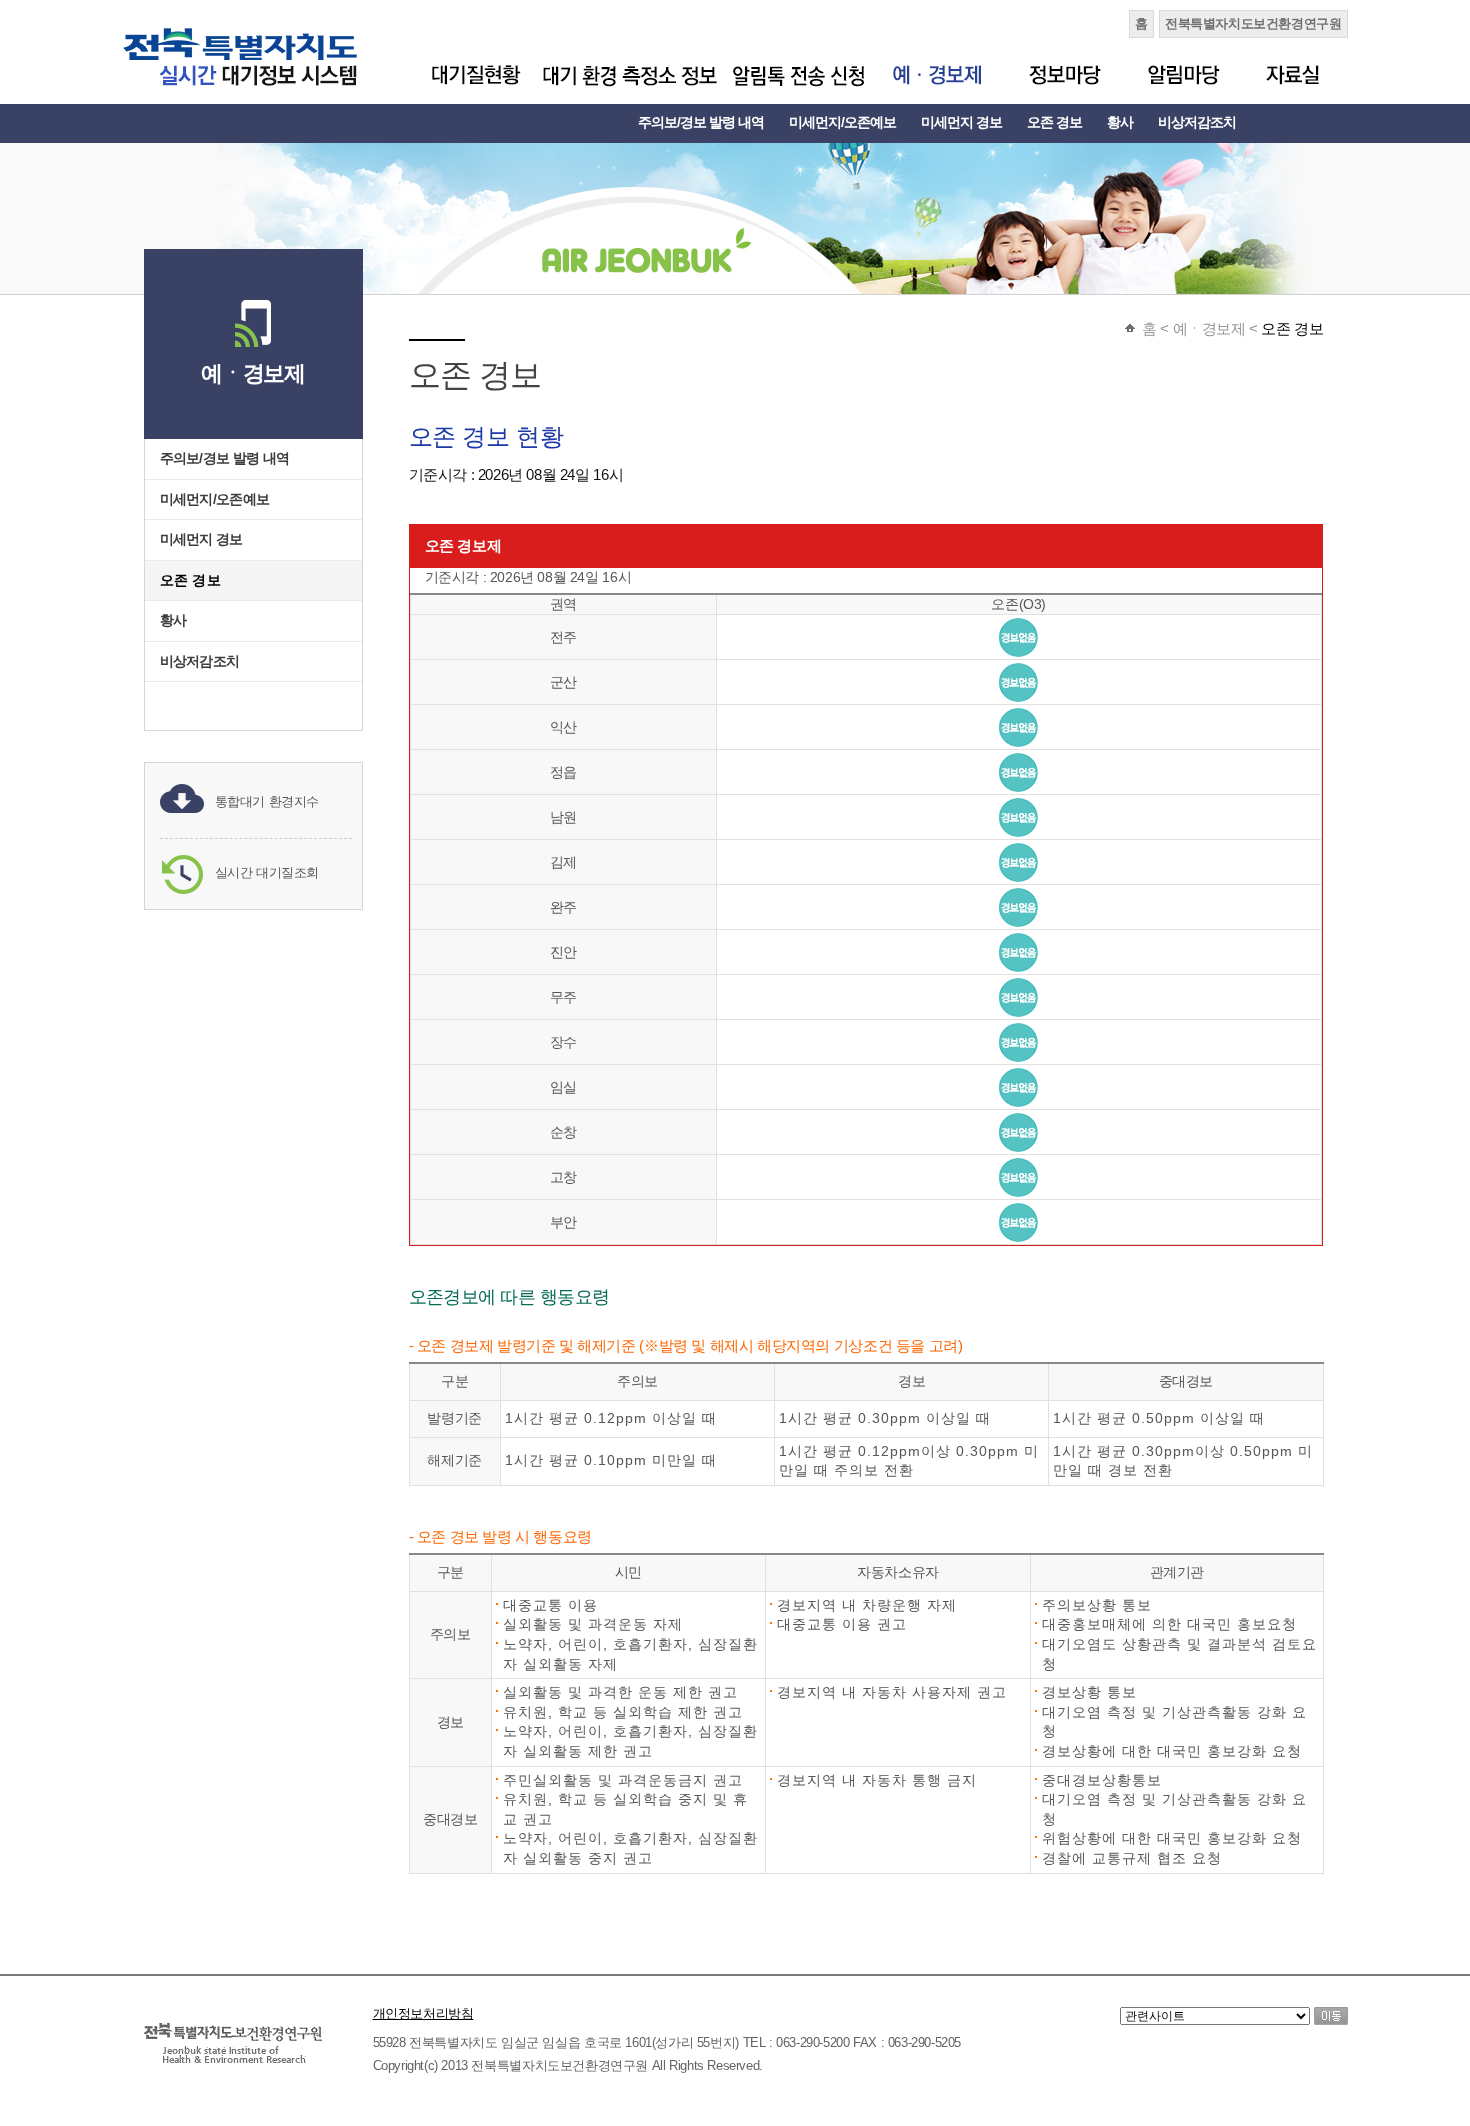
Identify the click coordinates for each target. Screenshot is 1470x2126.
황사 (1120, 122)
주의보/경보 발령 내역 (701, 122)
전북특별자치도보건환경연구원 (1253, 23)
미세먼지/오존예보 (842, 122)
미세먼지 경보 (961, 122)
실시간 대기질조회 (267, 872)
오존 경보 (1054, 122)
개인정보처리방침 (423, 2013)
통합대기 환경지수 (267, 801)
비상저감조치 (1197, 122)
